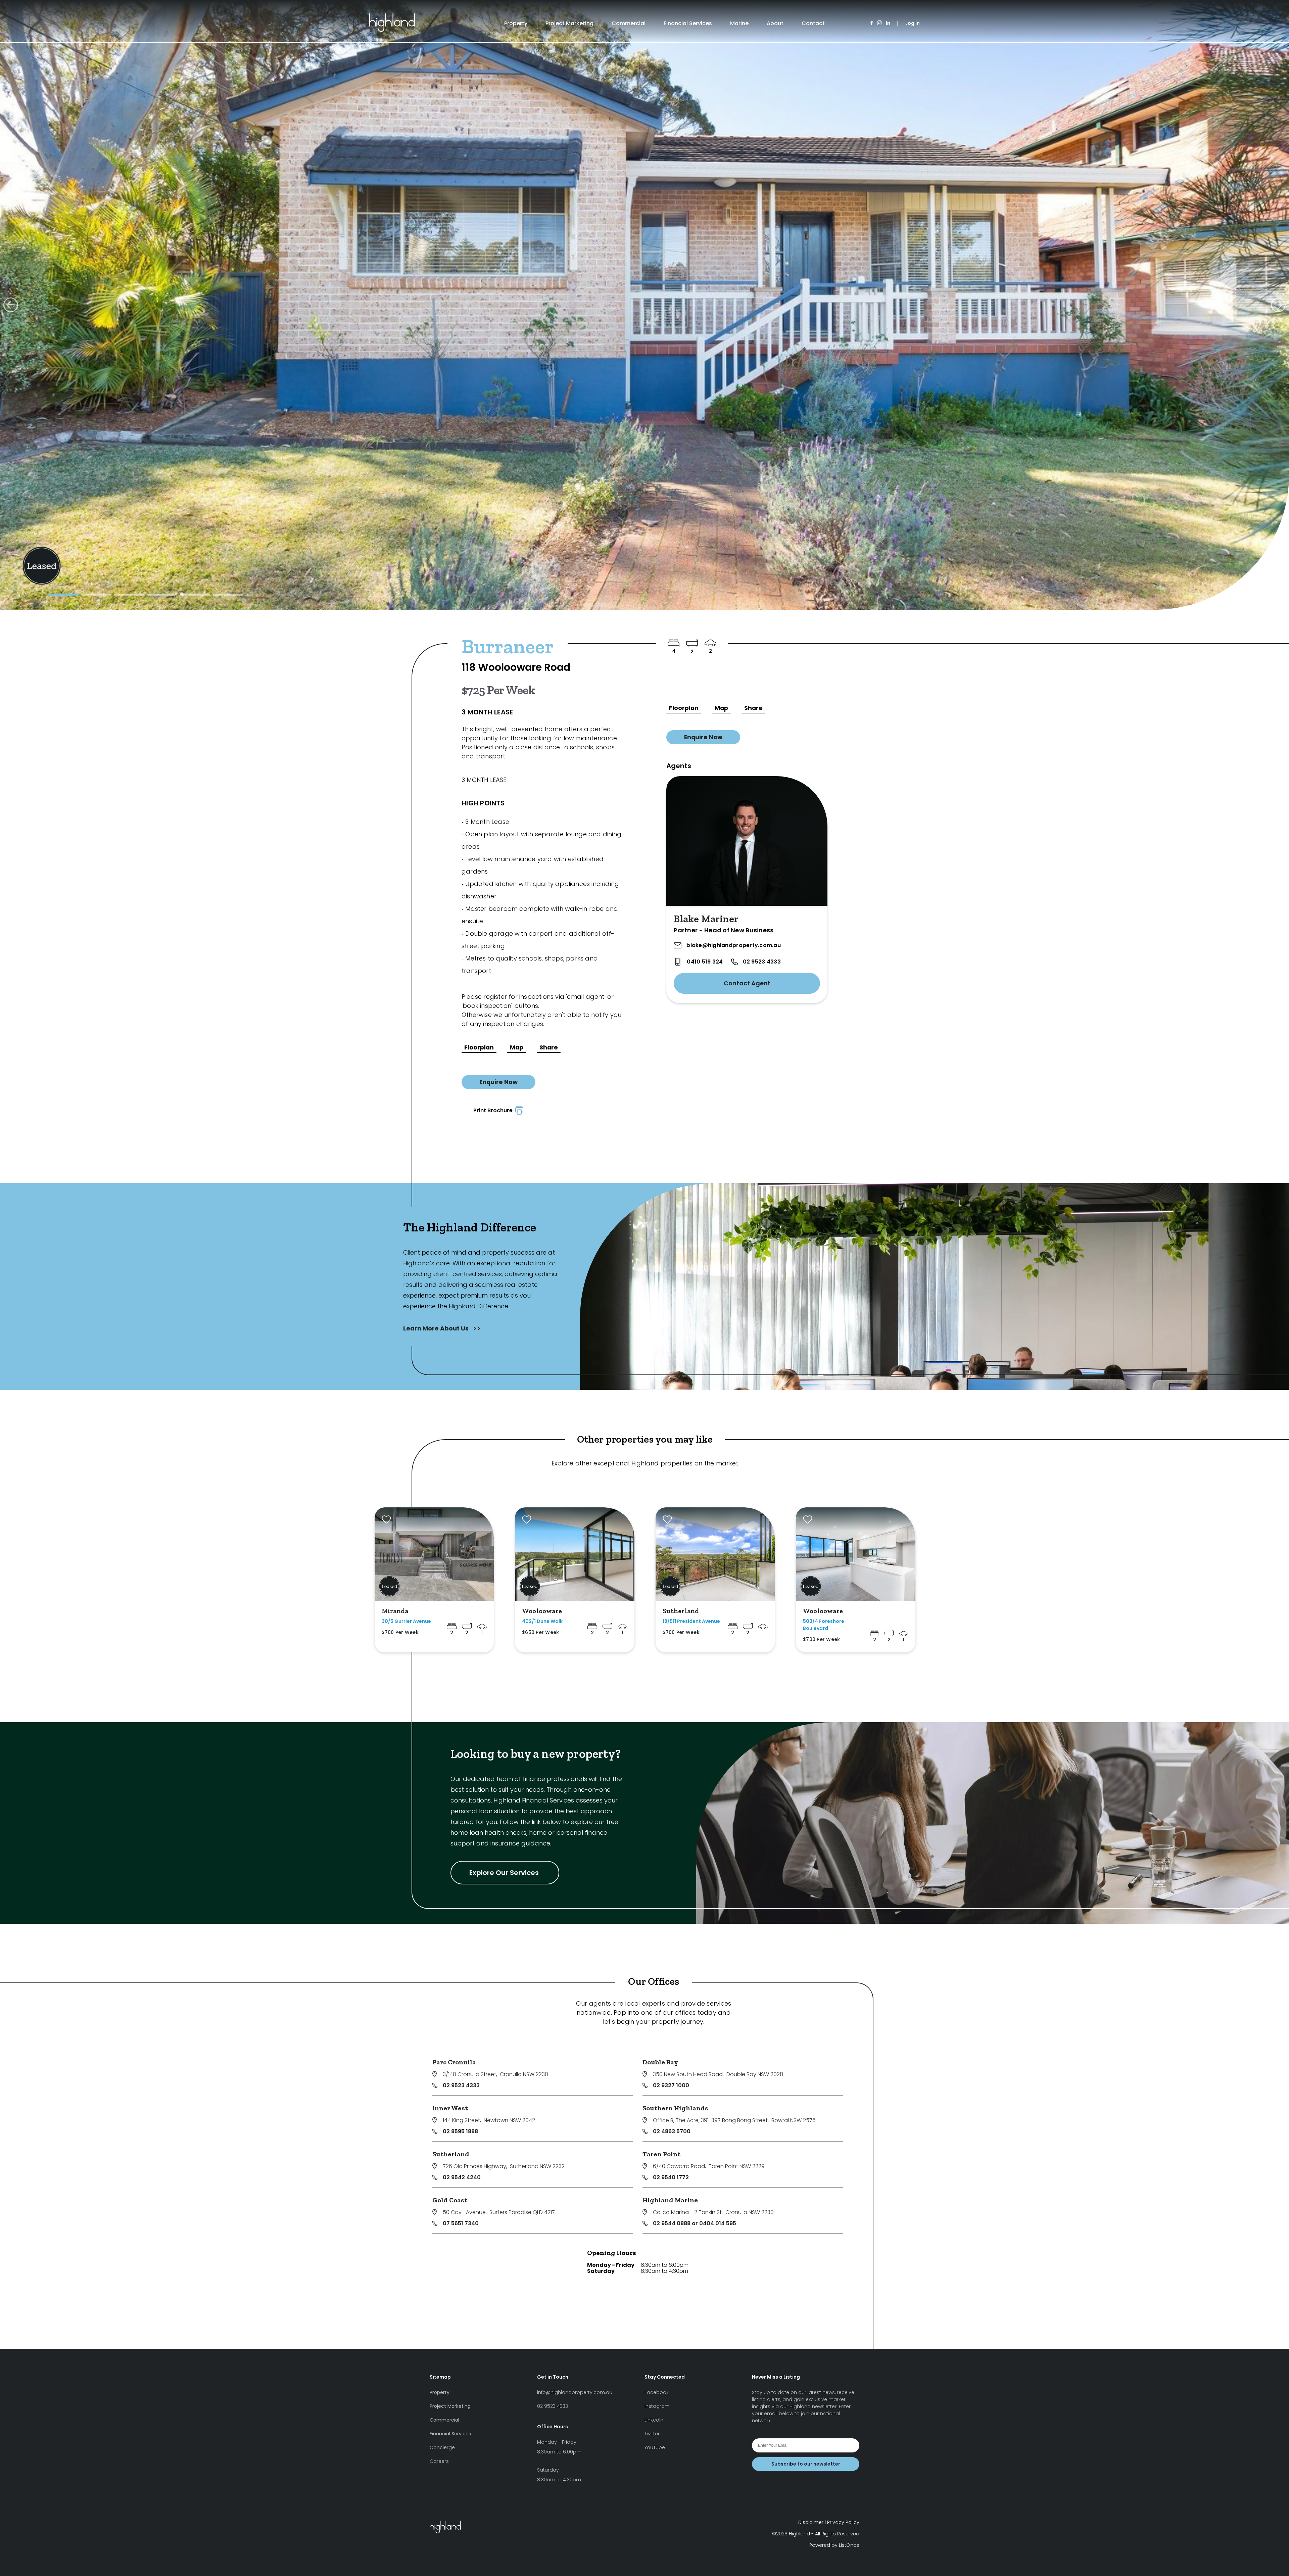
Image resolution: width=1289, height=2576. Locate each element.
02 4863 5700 (672, 2131)
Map (517, 1047)
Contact (813, 23)
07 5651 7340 (461, 2223)
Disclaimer (811, 2522)
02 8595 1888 (460, 2131)
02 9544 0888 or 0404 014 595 (695, 2223)
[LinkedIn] (888, 23)
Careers (439, 2461)
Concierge (442, 2447)
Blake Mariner (706, 919)
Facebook (657, 2392)
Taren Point (661, 2154)
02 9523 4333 (762, 962)
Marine (739, 23)
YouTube (655, 2447)
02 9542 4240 (462, 2177)
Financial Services (688, 23)
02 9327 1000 (671, 2085)
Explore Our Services (505, 1873)
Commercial (629, 23)
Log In (913, 23)
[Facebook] (872, 23)
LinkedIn (654, 2420)
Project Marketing (569, 23)
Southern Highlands (675, 2108)
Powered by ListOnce (834, 2545)
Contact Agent (747, 983)
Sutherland (451, 2154)
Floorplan (479, 1047)
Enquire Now (498, 1082)
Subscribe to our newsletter (806, 2464)
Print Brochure (494, 1110)
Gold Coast (450, 2200)
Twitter (652, 2434)
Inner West (450, 2108)
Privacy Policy (843, 2522)
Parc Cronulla (454, 2062)
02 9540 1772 (671, 2177)
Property (516, 23)
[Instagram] (879, 23)
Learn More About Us (437, 1328)
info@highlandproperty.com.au (575, 2392)
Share (549, 1047)
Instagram (657, 2406)
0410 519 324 (705, 962)
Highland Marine (670, 2200)
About (775, 23)
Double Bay (660, 2062)
